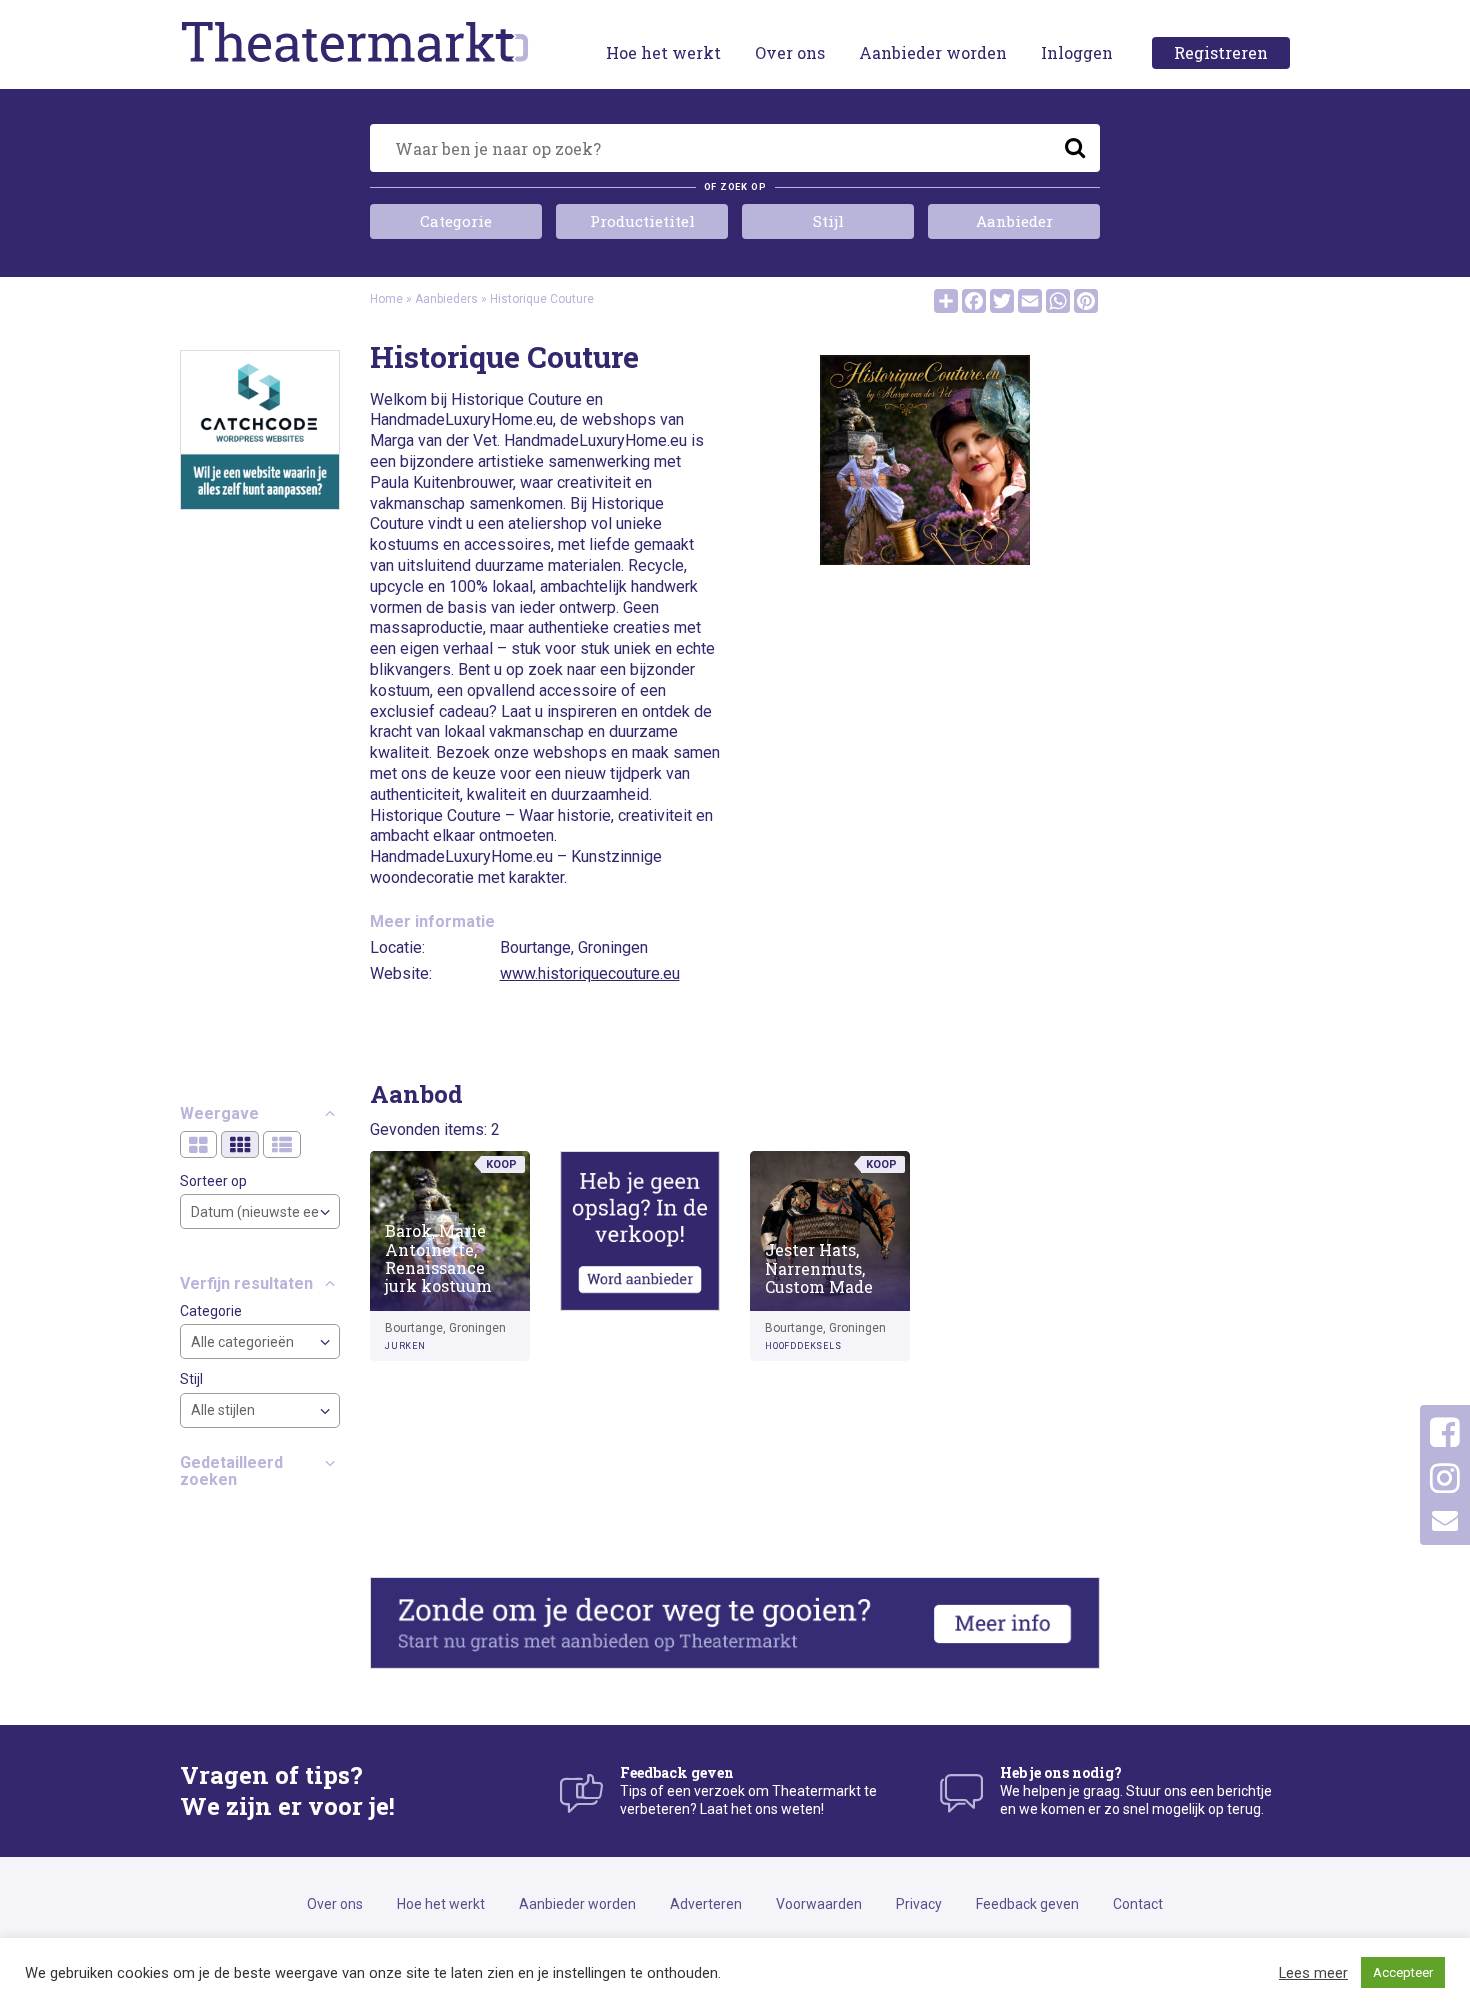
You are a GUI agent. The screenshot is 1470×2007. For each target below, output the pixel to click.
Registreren (1221, 52)
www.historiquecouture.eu (590, 973)
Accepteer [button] (1403, 1972)
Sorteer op (213, 1181)
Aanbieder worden (933, 52)
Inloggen (1077, 52)
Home (386, 299)
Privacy (919, 1904)
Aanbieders (446, 299)
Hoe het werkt (663, 52)
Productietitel (642, 221)
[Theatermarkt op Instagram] (1445, 1479)
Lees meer (1313, 1973)
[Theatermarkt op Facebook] (1445, 1433)
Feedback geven (1027, 1904)
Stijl (828, 221)
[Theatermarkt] (355, 41)
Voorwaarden (819, 1904)
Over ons (790, 52)
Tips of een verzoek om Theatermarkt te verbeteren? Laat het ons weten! (748, 1790)
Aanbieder (1014, 221)
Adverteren (706, 1904)
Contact (1138, 1904)
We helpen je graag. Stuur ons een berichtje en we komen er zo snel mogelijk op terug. (1136, 1790)
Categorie (456, 221)
